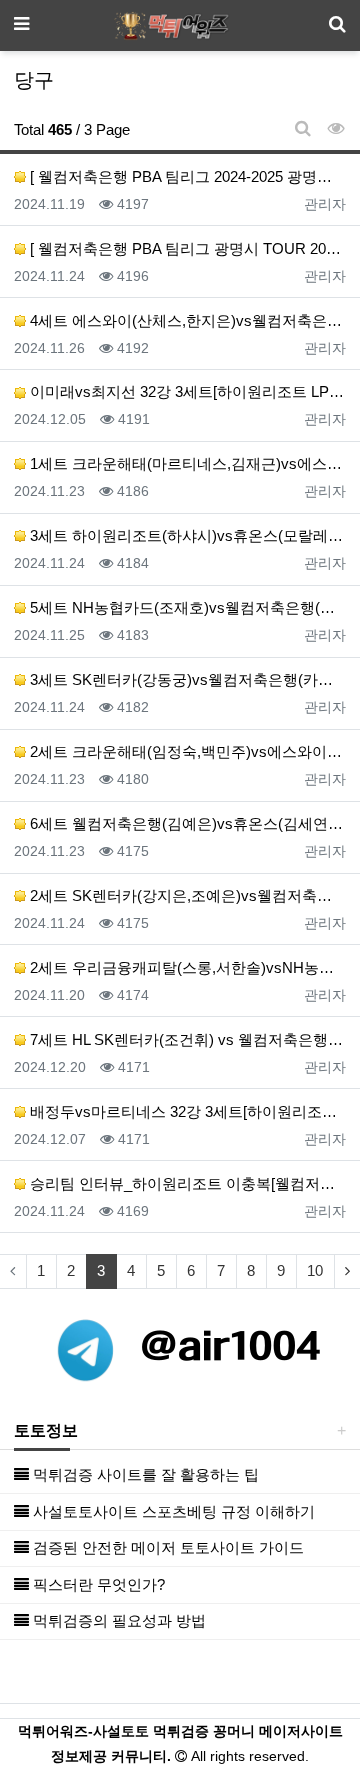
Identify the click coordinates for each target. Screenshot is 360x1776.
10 (315, 1270)
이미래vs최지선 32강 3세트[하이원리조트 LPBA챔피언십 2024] (186, 391)
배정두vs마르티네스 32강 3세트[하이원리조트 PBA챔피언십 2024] (186, 1111)
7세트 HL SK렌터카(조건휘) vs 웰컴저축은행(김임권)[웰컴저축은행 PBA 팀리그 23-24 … (186, 1039)
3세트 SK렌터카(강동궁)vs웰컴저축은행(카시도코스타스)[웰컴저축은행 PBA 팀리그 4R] (186, 679)
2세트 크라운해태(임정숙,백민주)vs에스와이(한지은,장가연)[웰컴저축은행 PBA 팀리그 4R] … (186, 751)
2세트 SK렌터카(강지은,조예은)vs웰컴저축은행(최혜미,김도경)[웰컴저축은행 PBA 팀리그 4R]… (186, 895)
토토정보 (46, 1430)
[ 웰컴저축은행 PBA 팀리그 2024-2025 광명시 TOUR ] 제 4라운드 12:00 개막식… (186, 176)
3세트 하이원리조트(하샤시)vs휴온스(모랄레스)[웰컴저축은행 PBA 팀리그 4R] (186, 535)
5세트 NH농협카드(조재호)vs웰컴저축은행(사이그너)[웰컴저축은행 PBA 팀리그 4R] (186, 607)
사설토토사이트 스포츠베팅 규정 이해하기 (172, 1511)
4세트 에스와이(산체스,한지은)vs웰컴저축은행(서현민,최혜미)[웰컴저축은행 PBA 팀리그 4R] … (186, 320)
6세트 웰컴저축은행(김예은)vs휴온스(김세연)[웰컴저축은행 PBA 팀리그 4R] (186, 823)
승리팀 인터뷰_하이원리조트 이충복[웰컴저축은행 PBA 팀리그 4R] (186, 1183)
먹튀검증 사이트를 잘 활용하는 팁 (144, 1474)
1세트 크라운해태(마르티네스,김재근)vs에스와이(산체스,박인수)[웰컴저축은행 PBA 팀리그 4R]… (186, 463)
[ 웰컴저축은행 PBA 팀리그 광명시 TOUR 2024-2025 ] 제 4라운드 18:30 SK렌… (186, 248)
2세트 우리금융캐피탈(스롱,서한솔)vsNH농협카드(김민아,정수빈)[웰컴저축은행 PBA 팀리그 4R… (186, 967)
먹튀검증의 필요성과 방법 (117, 1620)
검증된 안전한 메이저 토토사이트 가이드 (166, 1547)
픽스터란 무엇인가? (97, 1584)
